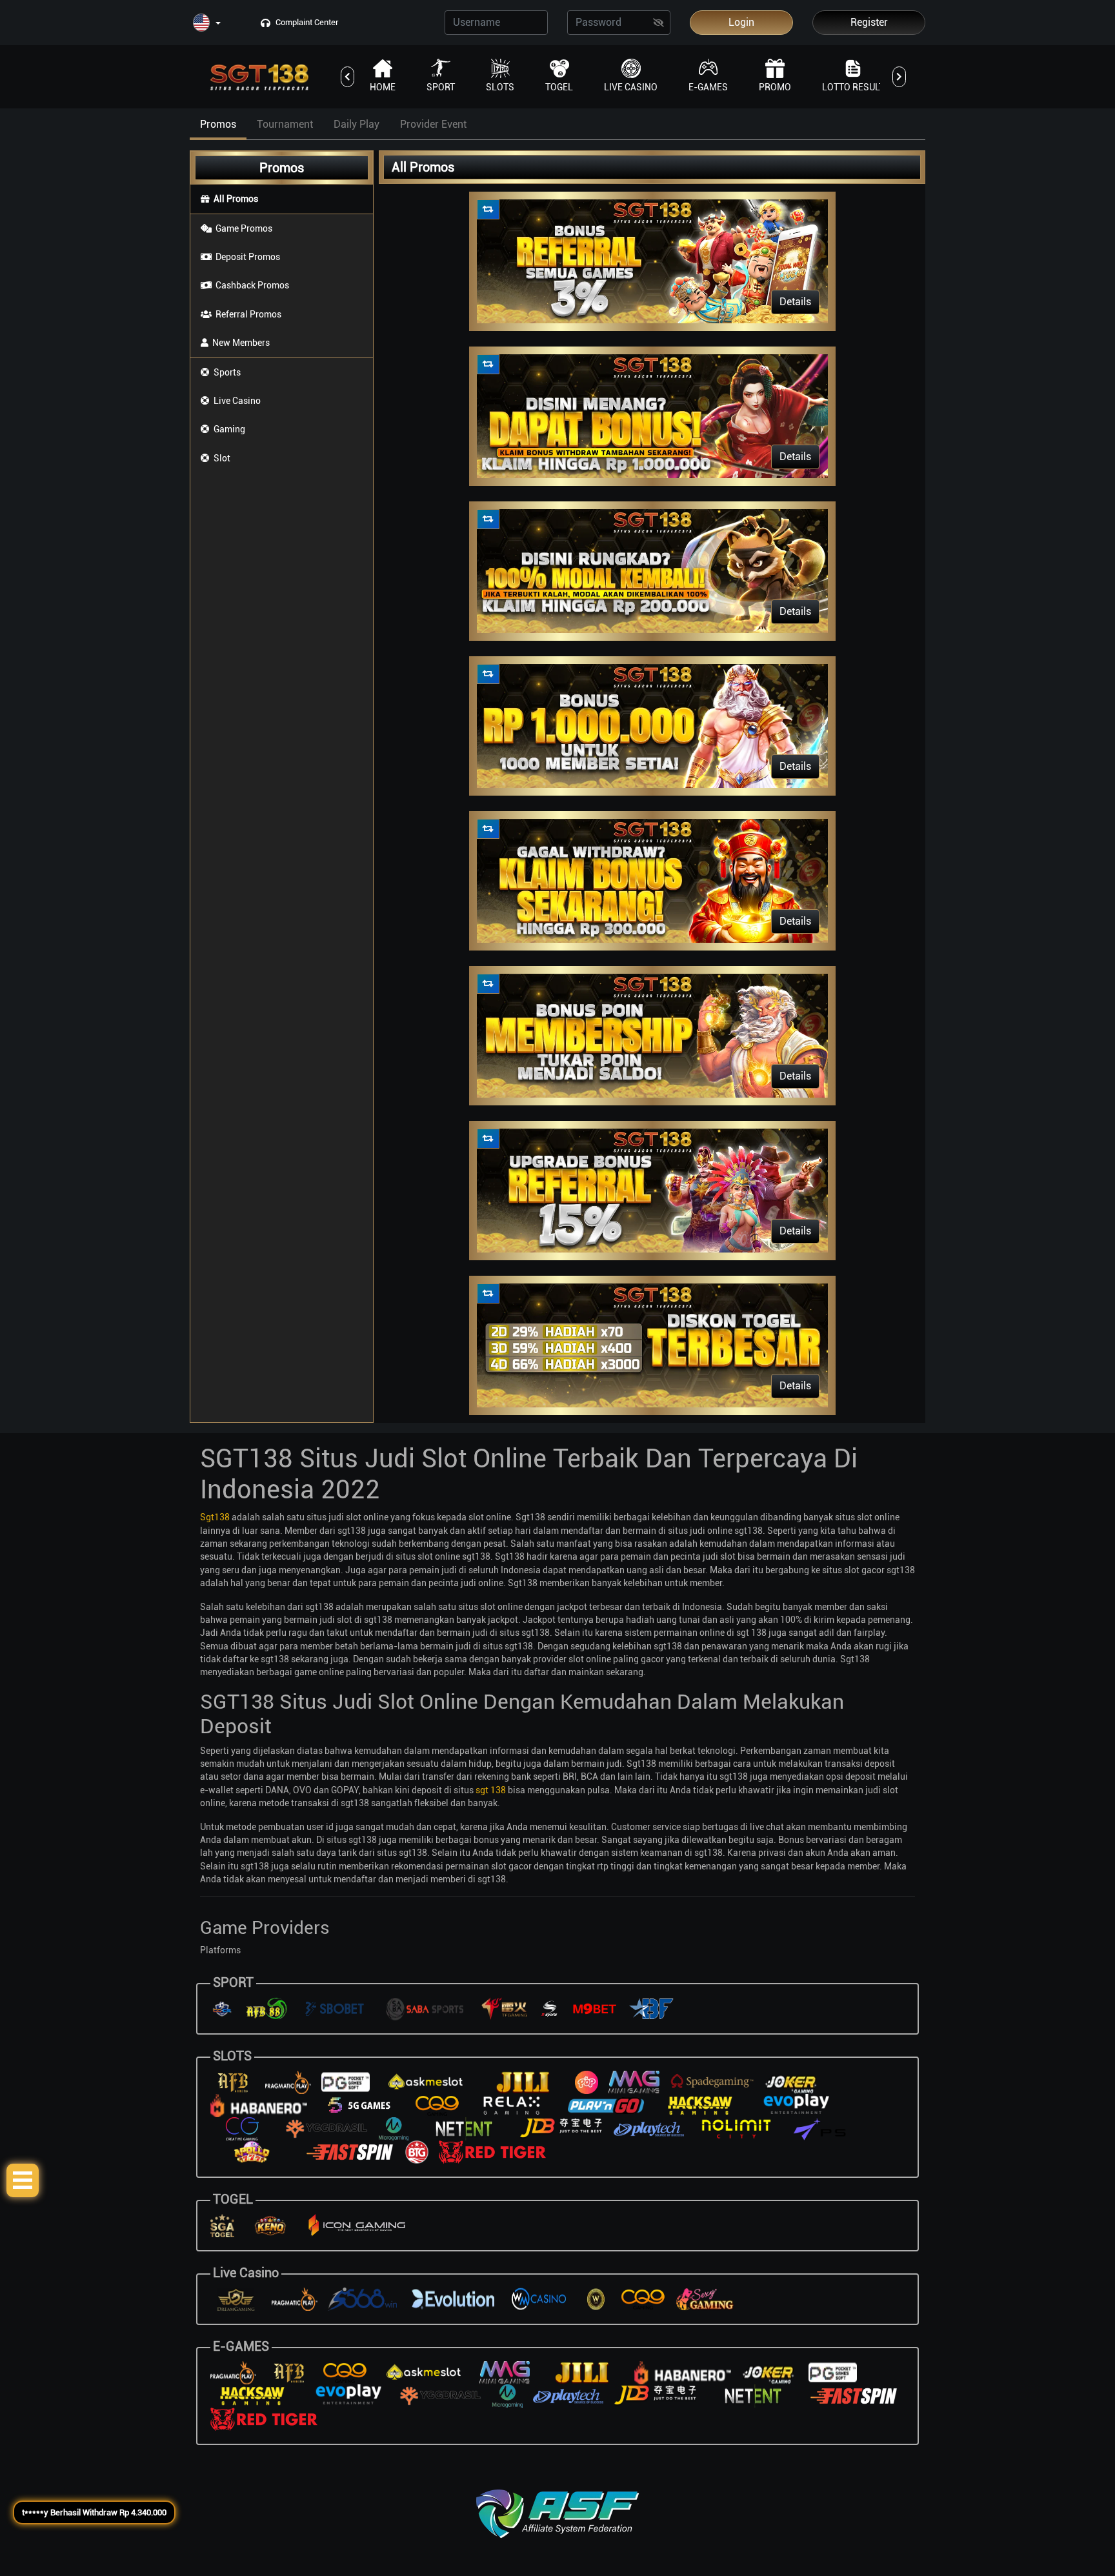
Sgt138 (215, 1517)
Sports (227, 372)
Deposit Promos (248, 257)
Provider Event (433, 124)
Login (741, 22)
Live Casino (237, 401)
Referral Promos (248, 314)
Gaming (229, 429)
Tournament (285, 124)
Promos (218, 124)
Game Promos (244, 228)
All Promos (236, 199)
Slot (222, 458)
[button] (207, 24)
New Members (241, 343)
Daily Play (357, 124)
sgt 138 (491, 1790)
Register (869, 22)
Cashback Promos (252, 285)
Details (795, 302)
